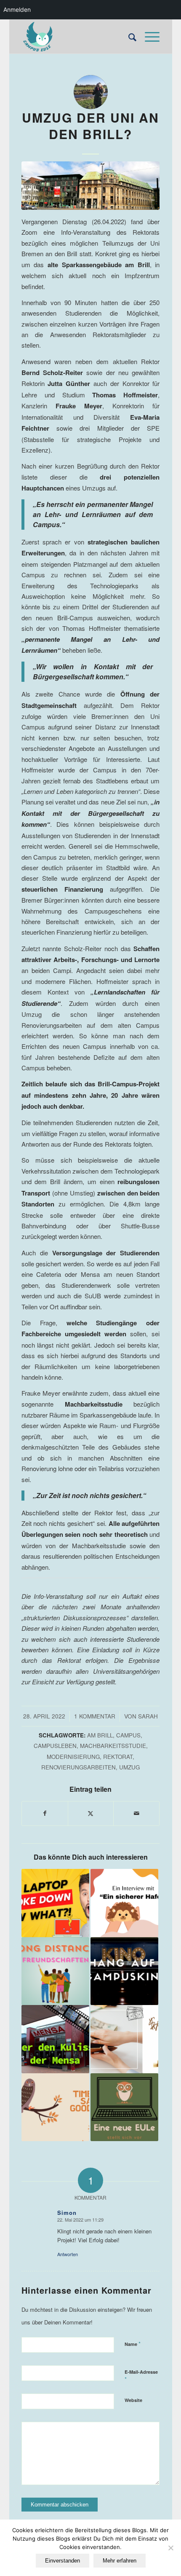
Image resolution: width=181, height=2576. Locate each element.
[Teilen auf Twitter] (91, 1813)
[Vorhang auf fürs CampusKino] (124, 1971)
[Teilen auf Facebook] (45, 1813)
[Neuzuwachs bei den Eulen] (124, 2107)
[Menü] (148, 37)
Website (133, 2400)
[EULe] (77, 37)
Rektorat (118, 1757)
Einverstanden (63, 2561)
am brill (100, 1735)
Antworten (68, 2254)
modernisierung (73, 1757)
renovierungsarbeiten (79, 1767)
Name (133, 2344)
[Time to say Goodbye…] (55, 2107)
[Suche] (128, 37)
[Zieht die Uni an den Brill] (91, 186)
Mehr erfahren (120, 2561)
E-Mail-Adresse (141, 2376)
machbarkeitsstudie (113, 1746)
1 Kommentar (95, 1716)
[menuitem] (128, 37)
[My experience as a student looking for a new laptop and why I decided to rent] (55, 1903)
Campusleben (55, 1746)
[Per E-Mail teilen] (136, 1813)
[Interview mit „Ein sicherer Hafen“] (124, 1903)
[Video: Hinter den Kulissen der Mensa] (55, 2039)
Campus (128, 1735)
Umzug (129, 1767)
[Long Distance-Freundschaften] (55, 1971)
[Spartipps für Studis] (124, 2039)
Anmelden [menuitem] (17, 9)
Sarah (148, 1716)
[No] (170, 2548)
